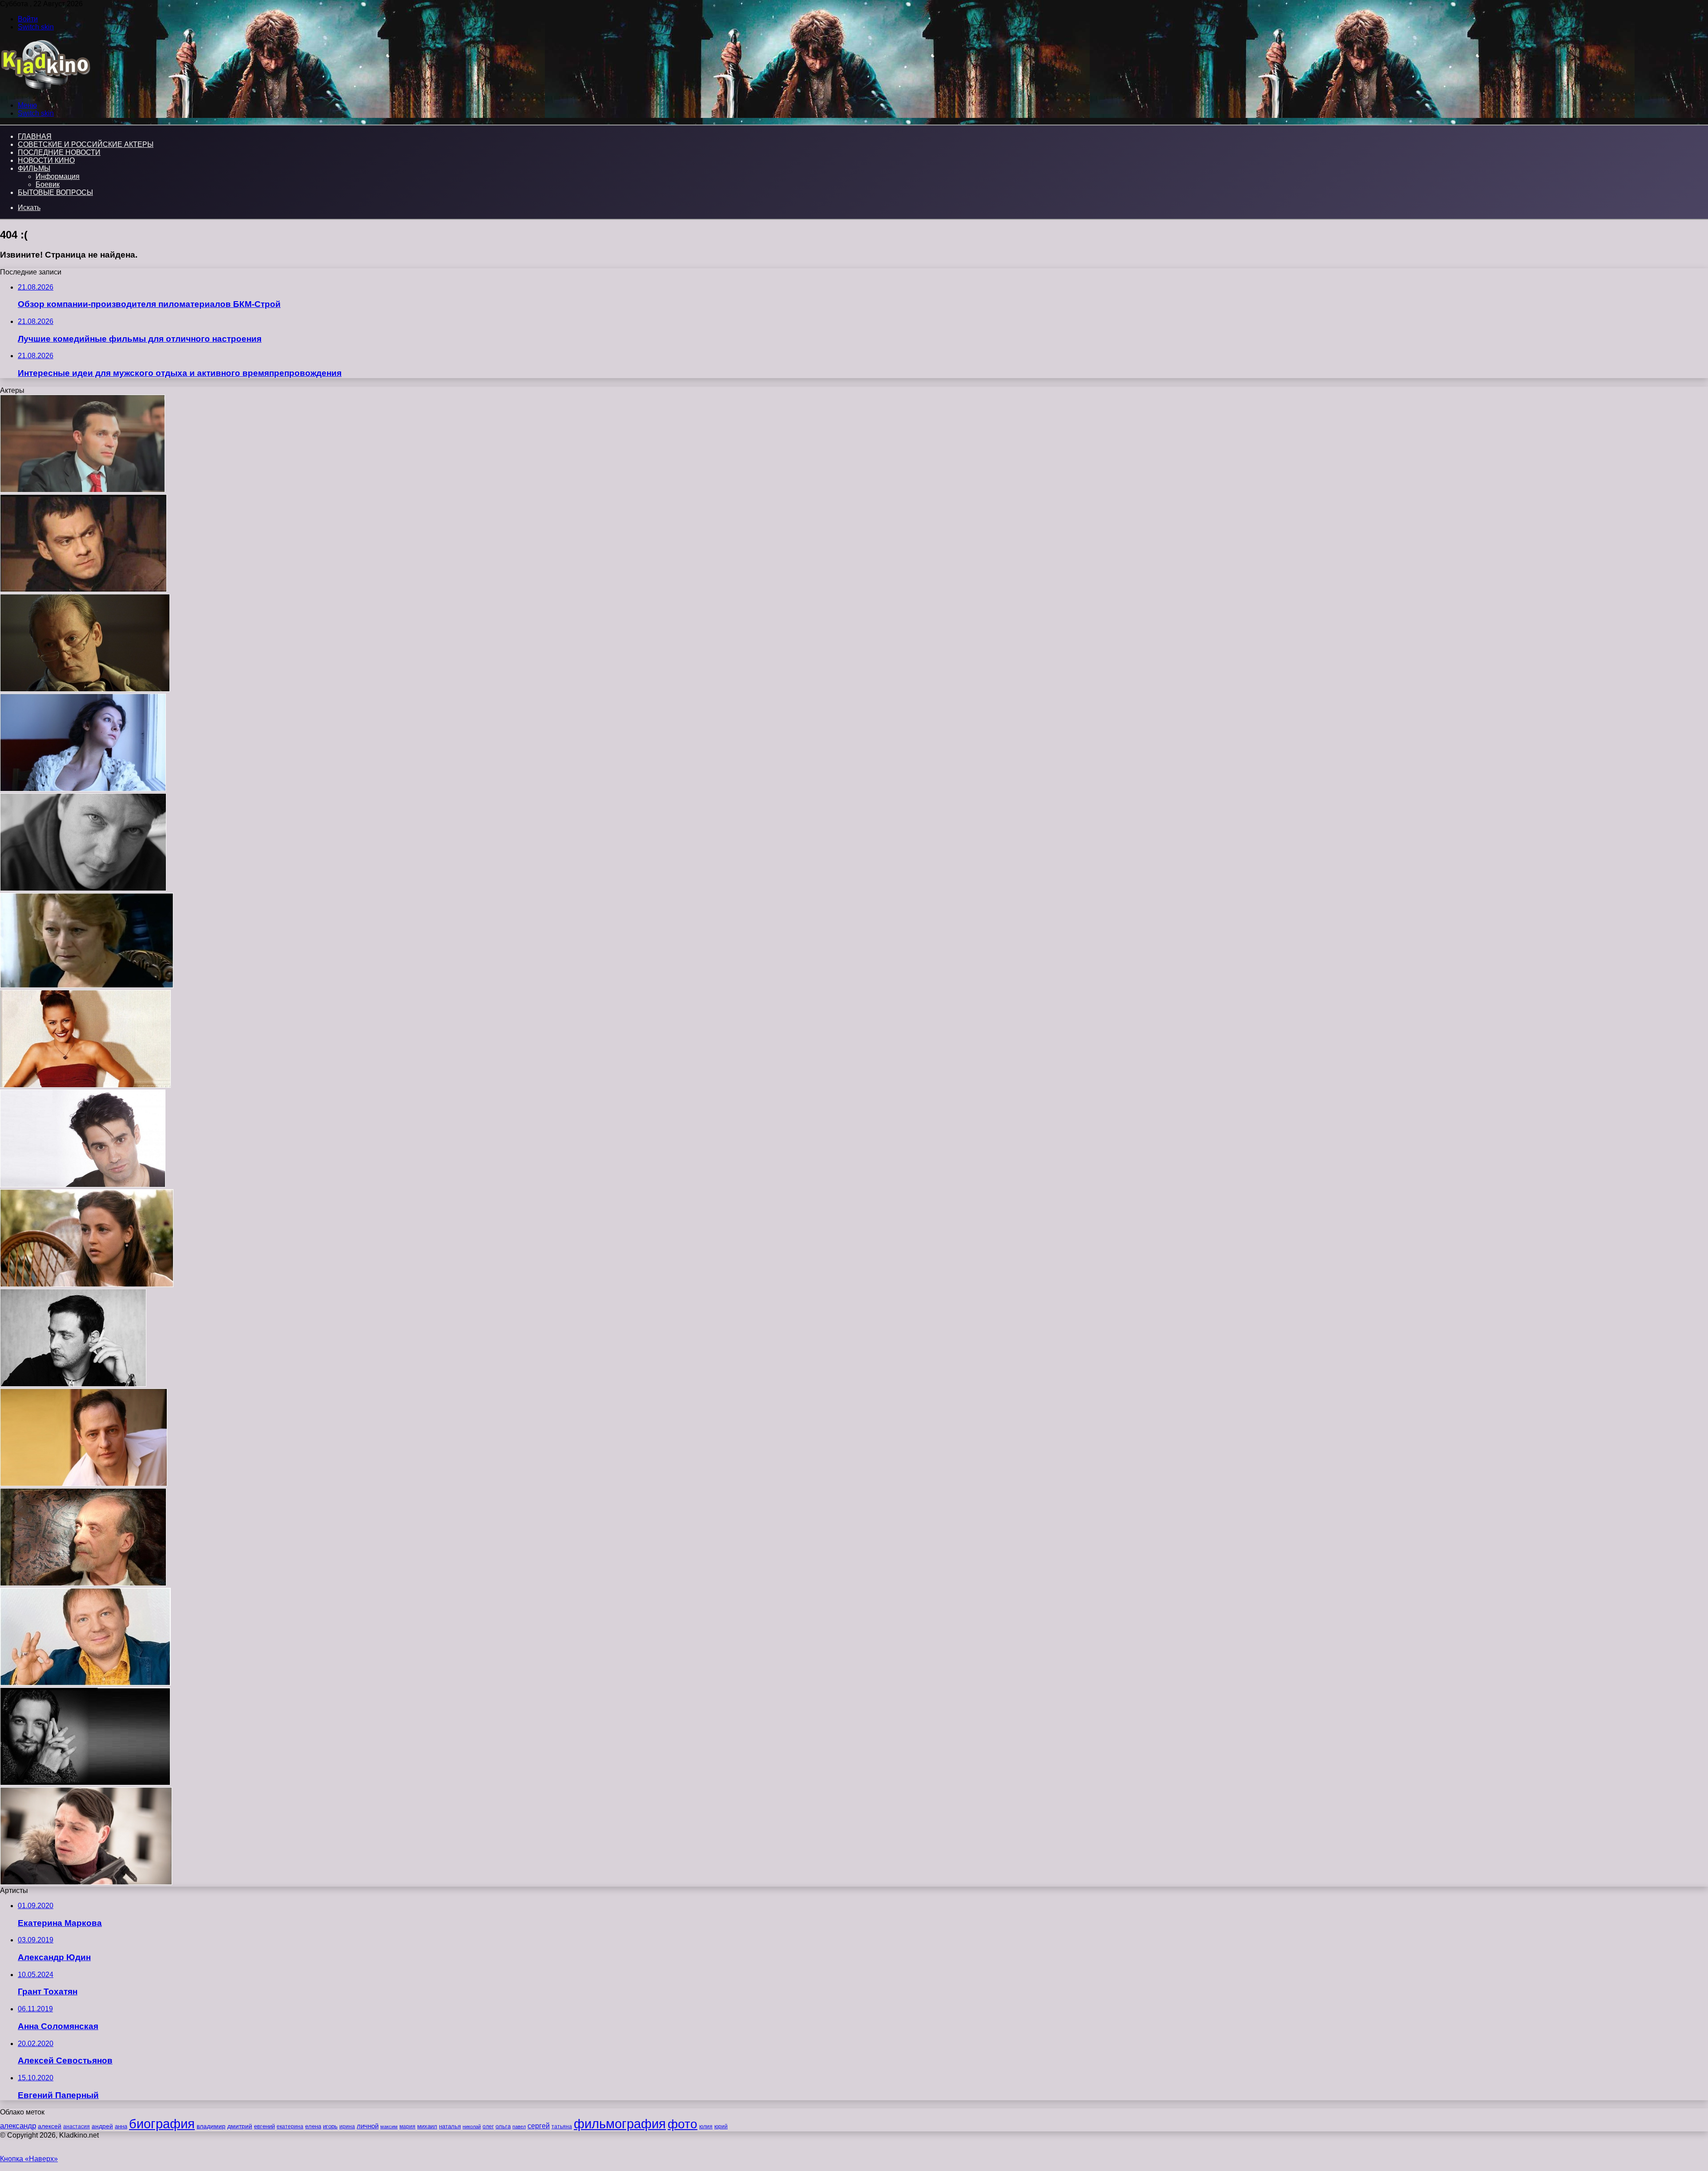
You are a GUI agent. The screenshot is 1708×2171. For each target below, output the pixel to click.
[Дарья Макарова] (83, 789)
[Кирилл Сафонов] (73, 1384)
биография (162, 2124)
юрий (721, 2127)
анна (121, 2126)
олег (488, 2127)
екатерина (290, 2127)
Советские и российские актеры (86, 144)
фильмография (620, 2124)
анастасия (77, 2126)
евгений (264, 2127)
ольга (503, 2126)
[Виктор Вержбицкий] (85, 689)
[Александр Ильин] (84, 1484)
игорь (330, 2126)
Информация (58, 176)
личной (368, 2126)
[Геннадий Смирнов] (83, 590)
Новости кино (46, 160)
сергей (539, 2126)
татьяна (562, 2127)
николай (472, 2127)
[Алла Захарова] (87, 986)
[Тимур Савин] (86, 1882)
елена (313, 2127)
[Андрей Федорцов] (85, 1683)
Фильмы (34, 168)
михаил (427, 2127)
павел (519, 2127)
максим (389, 2127)
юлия (706, 2126)
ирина (347, 2127)
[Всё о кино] (45, 90)
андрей (102, 2126)
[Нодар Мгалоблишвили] (83, 1584)
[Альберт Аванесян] (83, 1185)
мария (407, 2127)
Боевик (48, 184)
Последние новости (59, 152)
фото (683, 2124)
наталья (450, 2126)
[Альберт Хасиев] (85, 1783)
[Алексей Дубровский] (83, 889)
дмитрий (240, 2126)
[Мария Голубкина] (85, 1085)
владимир (211, 2126)
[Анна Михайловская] (87, 1285)
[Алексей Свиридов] (83, 490)
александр (18, 2126)
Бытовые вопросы (55, 192)
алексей (50, 2126)
